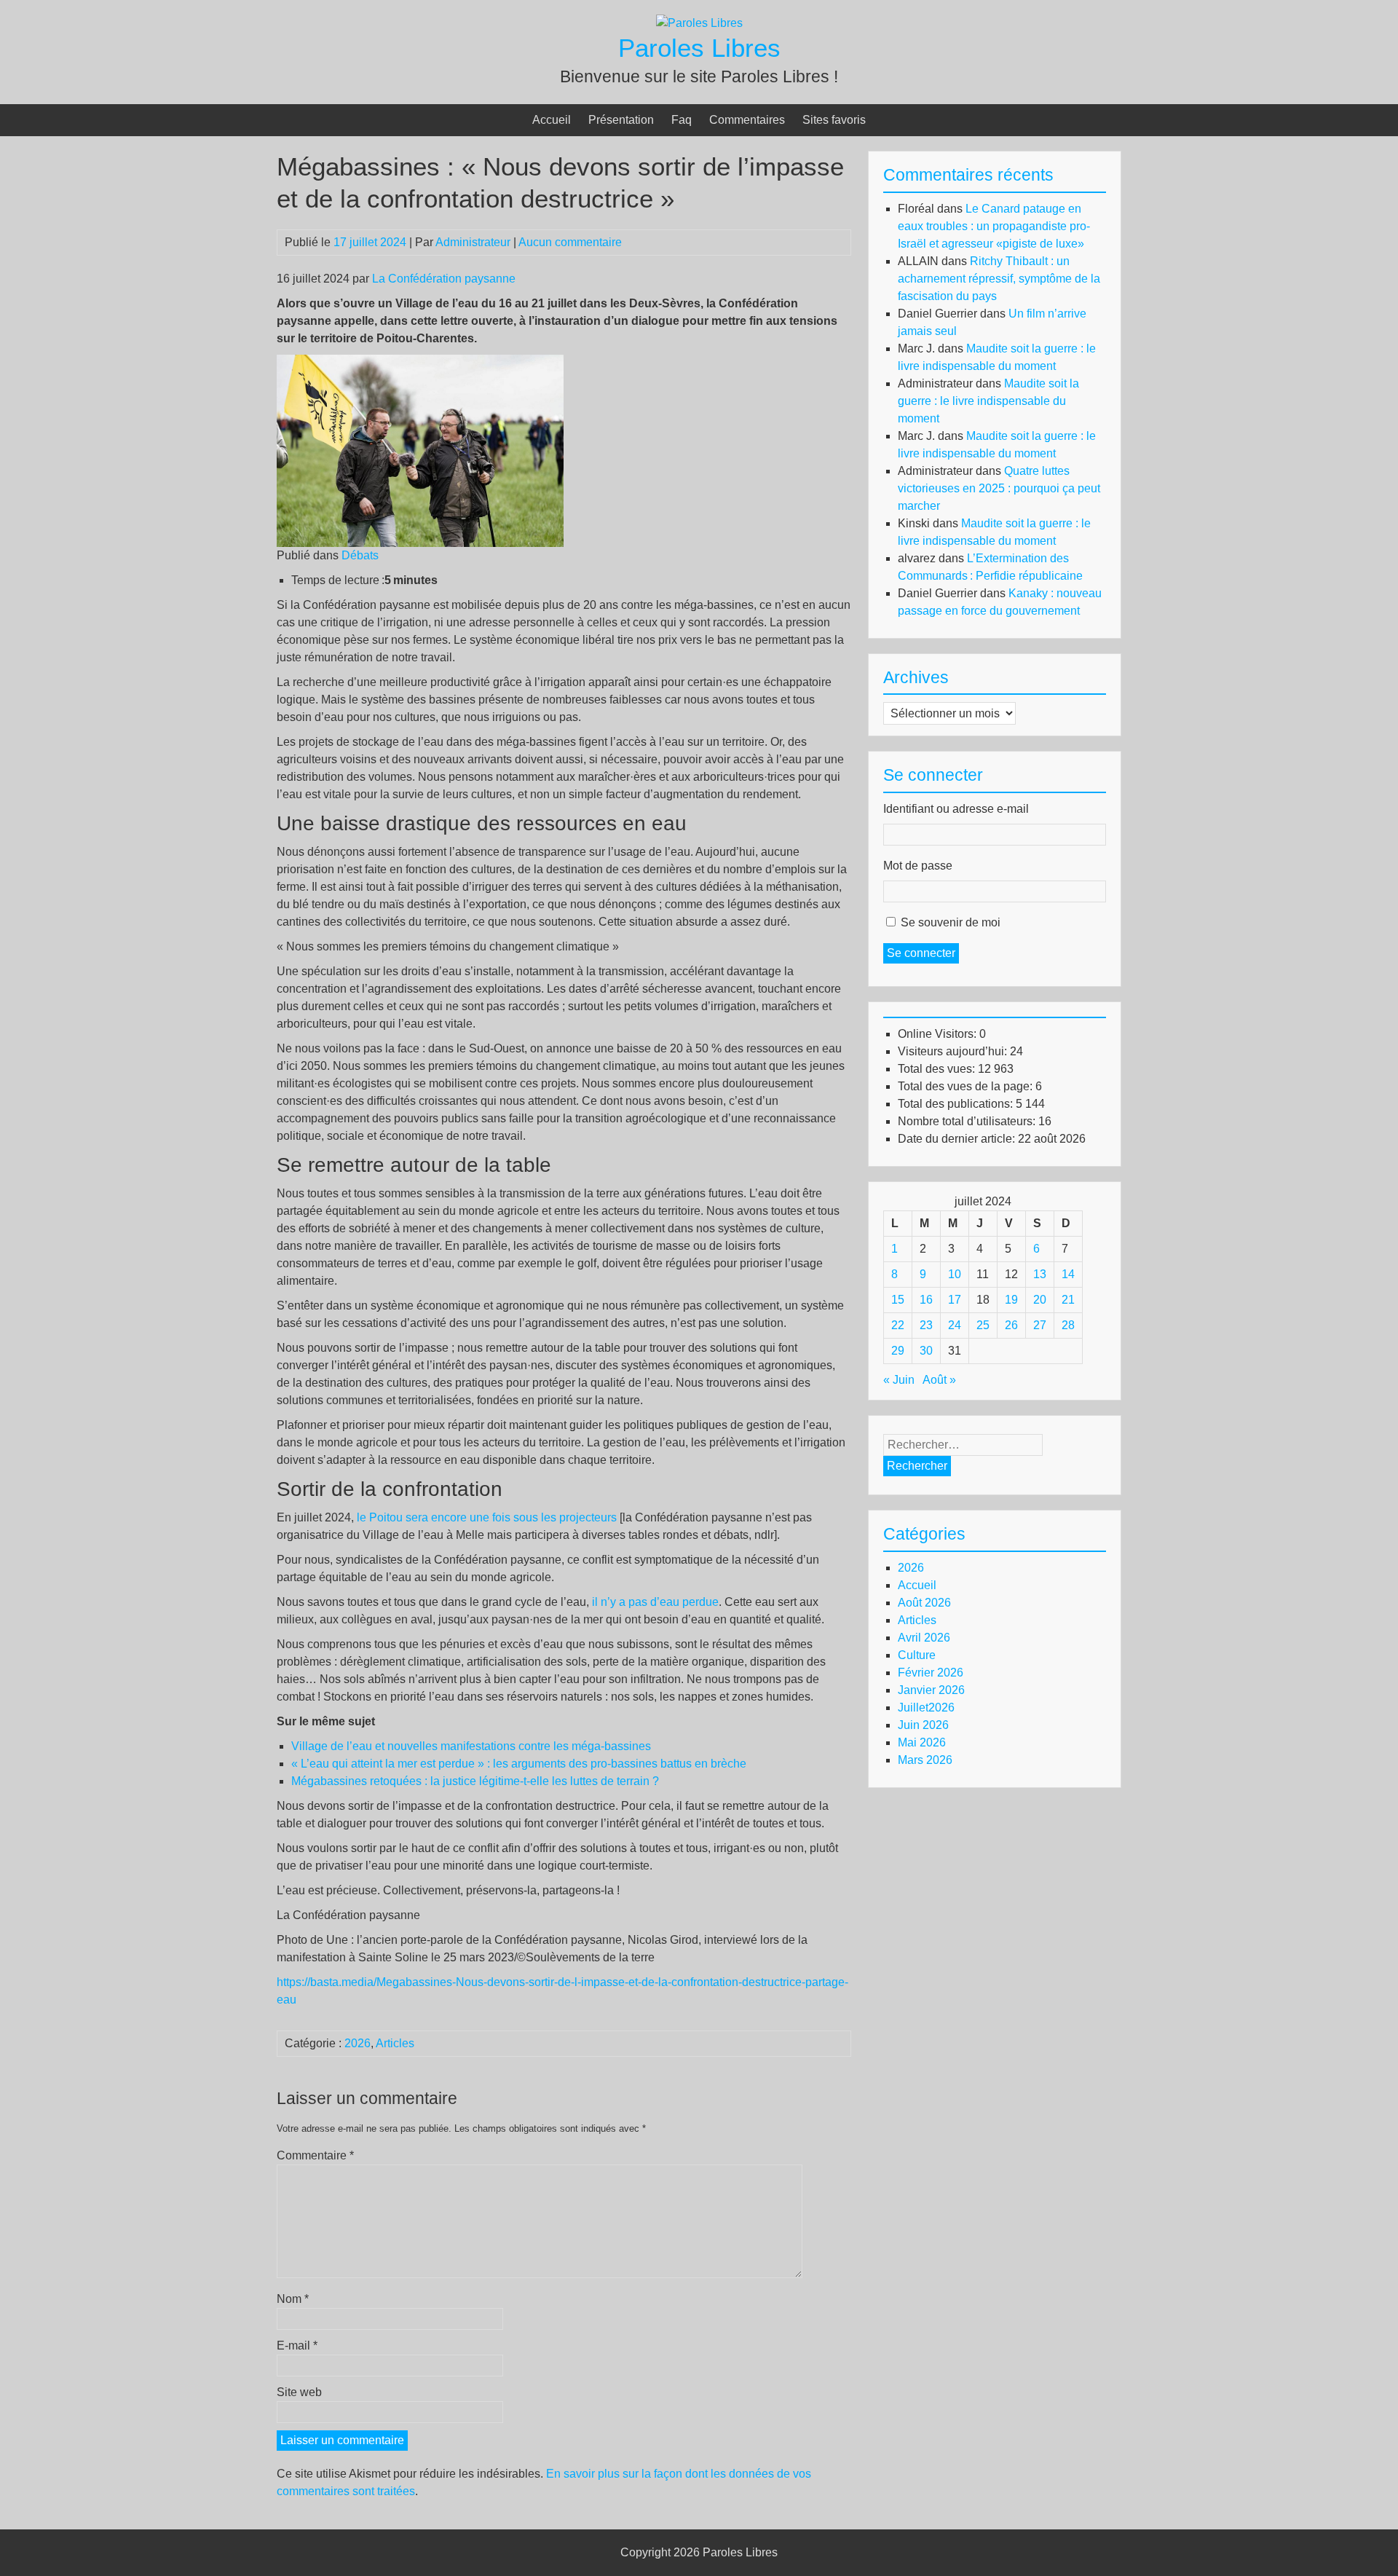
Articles (395, 2043)
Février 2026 (931, 1673)
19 (1011, 1300)
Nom (293, 2299)
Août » (939, 1380)
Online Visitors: (939, 1034)
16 (926, 1300)
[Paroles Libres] (699, 23)
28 (1068, 1325)
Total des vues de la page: (967, 1086)
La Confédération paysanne (444, 279)
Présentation (621, 120)
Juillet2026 (926, 1708)
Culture (917, 1655)
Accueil (552, 120)
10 (955, 1274)
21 (1068, 1300)
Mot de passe (918, 866)
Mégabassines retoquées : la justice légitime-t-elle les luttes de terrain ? (475, 1781)
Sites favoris (834, 120)
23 (926, 1325)
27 (1040, 1325)
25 (983, 1325)
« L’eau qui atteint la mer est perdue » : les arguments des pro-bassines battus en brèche (519, 1764)
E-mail (297, 2345)
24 (955, 1325)
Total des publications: (957, 1104)
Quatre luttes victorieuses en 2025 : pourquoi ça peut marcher (999, 488)
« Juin (899, 1380)
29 (898, 1351)
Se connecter (921, 953)
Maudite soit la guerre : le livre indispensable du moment (988, 401)
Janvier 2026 (931, 1690)
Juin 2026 (923, 1725)
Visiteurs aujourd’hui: (954, 1051)
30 (926, 1351)
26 (1011, 1325)
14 (1068, 1274)
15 (898, 1300)
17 (955, 1300)
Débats (360, 555)
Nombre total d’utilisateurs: (968, 1121)
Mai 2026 (922, 1742)
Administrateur (473, 242)
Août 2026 (924, 1603)
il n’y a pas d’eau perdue (655, 1602)
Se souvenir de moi (951, 922)
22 (898, 1325)
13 (1040, 1274)
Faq (682, 120)
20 (1040, 1300)
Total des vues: (938, 1069)
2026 (358, 2043)
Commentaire (315, 2155)
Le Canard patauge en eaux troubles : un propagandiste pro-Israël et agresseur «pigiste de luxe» (994, 226)
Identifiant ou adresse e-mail (956, 809)
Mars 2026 (925, 1760)
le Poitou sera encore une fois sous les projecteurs (487, 1517)
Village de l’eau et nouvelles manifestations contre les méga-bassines (471, 1746)
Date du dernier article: (958, 1139)
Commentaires (747, 120)
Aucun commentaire (570, 242)
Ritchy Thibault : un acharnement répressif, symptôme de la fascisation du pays (999, 279)
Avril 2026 (924, 1638)
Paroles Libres (699, 48)
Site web (299, 2392)
